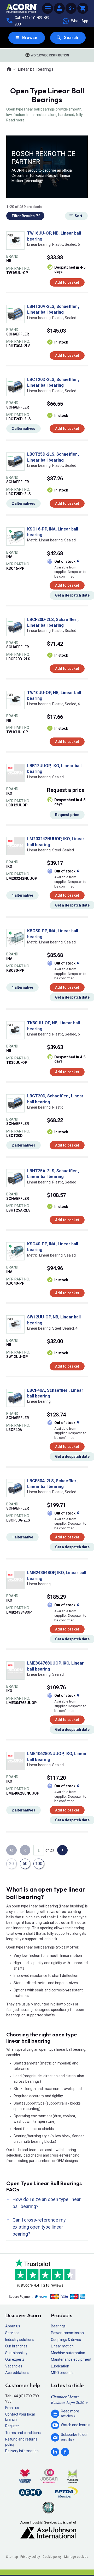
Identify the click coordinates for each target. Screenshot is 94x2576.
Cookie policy (52, 2557)
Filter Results (23, 216)
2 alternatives (23, 429)
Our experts (15, 2359)
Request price (67, 815)
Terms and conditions (23, 2433)
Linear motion (62, 2346)
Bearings (58, 2326)
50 (25, 1864)
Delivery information (22, 2451)
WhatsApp (80, 21)
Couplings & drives (66, 2340)
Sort (78, 216)
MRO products (63, 2373)
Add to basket (67, 282)
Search (71, 38)
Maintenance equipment (71, 2359)
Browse (30, 38)
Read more (15, 120)
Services (12, 2333)
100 (39, 1864)
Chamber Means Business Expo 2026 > (70, 2399)
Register (12, 2426)
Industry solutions (20, 2340)
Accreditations (17, 2373)
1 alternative (22, 895)
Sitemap (12, 2557)
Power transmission (67, 2333)
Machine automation (68, 2353)
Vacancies (14, 2366)
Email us (12, 2408)
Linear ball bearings (36, 69)
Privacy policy (30, 2557)
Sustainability (16, 2353)
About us (13, 2326)
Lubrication (60, 2366)
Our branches (16, 2346)
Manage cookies (76, 2557)
